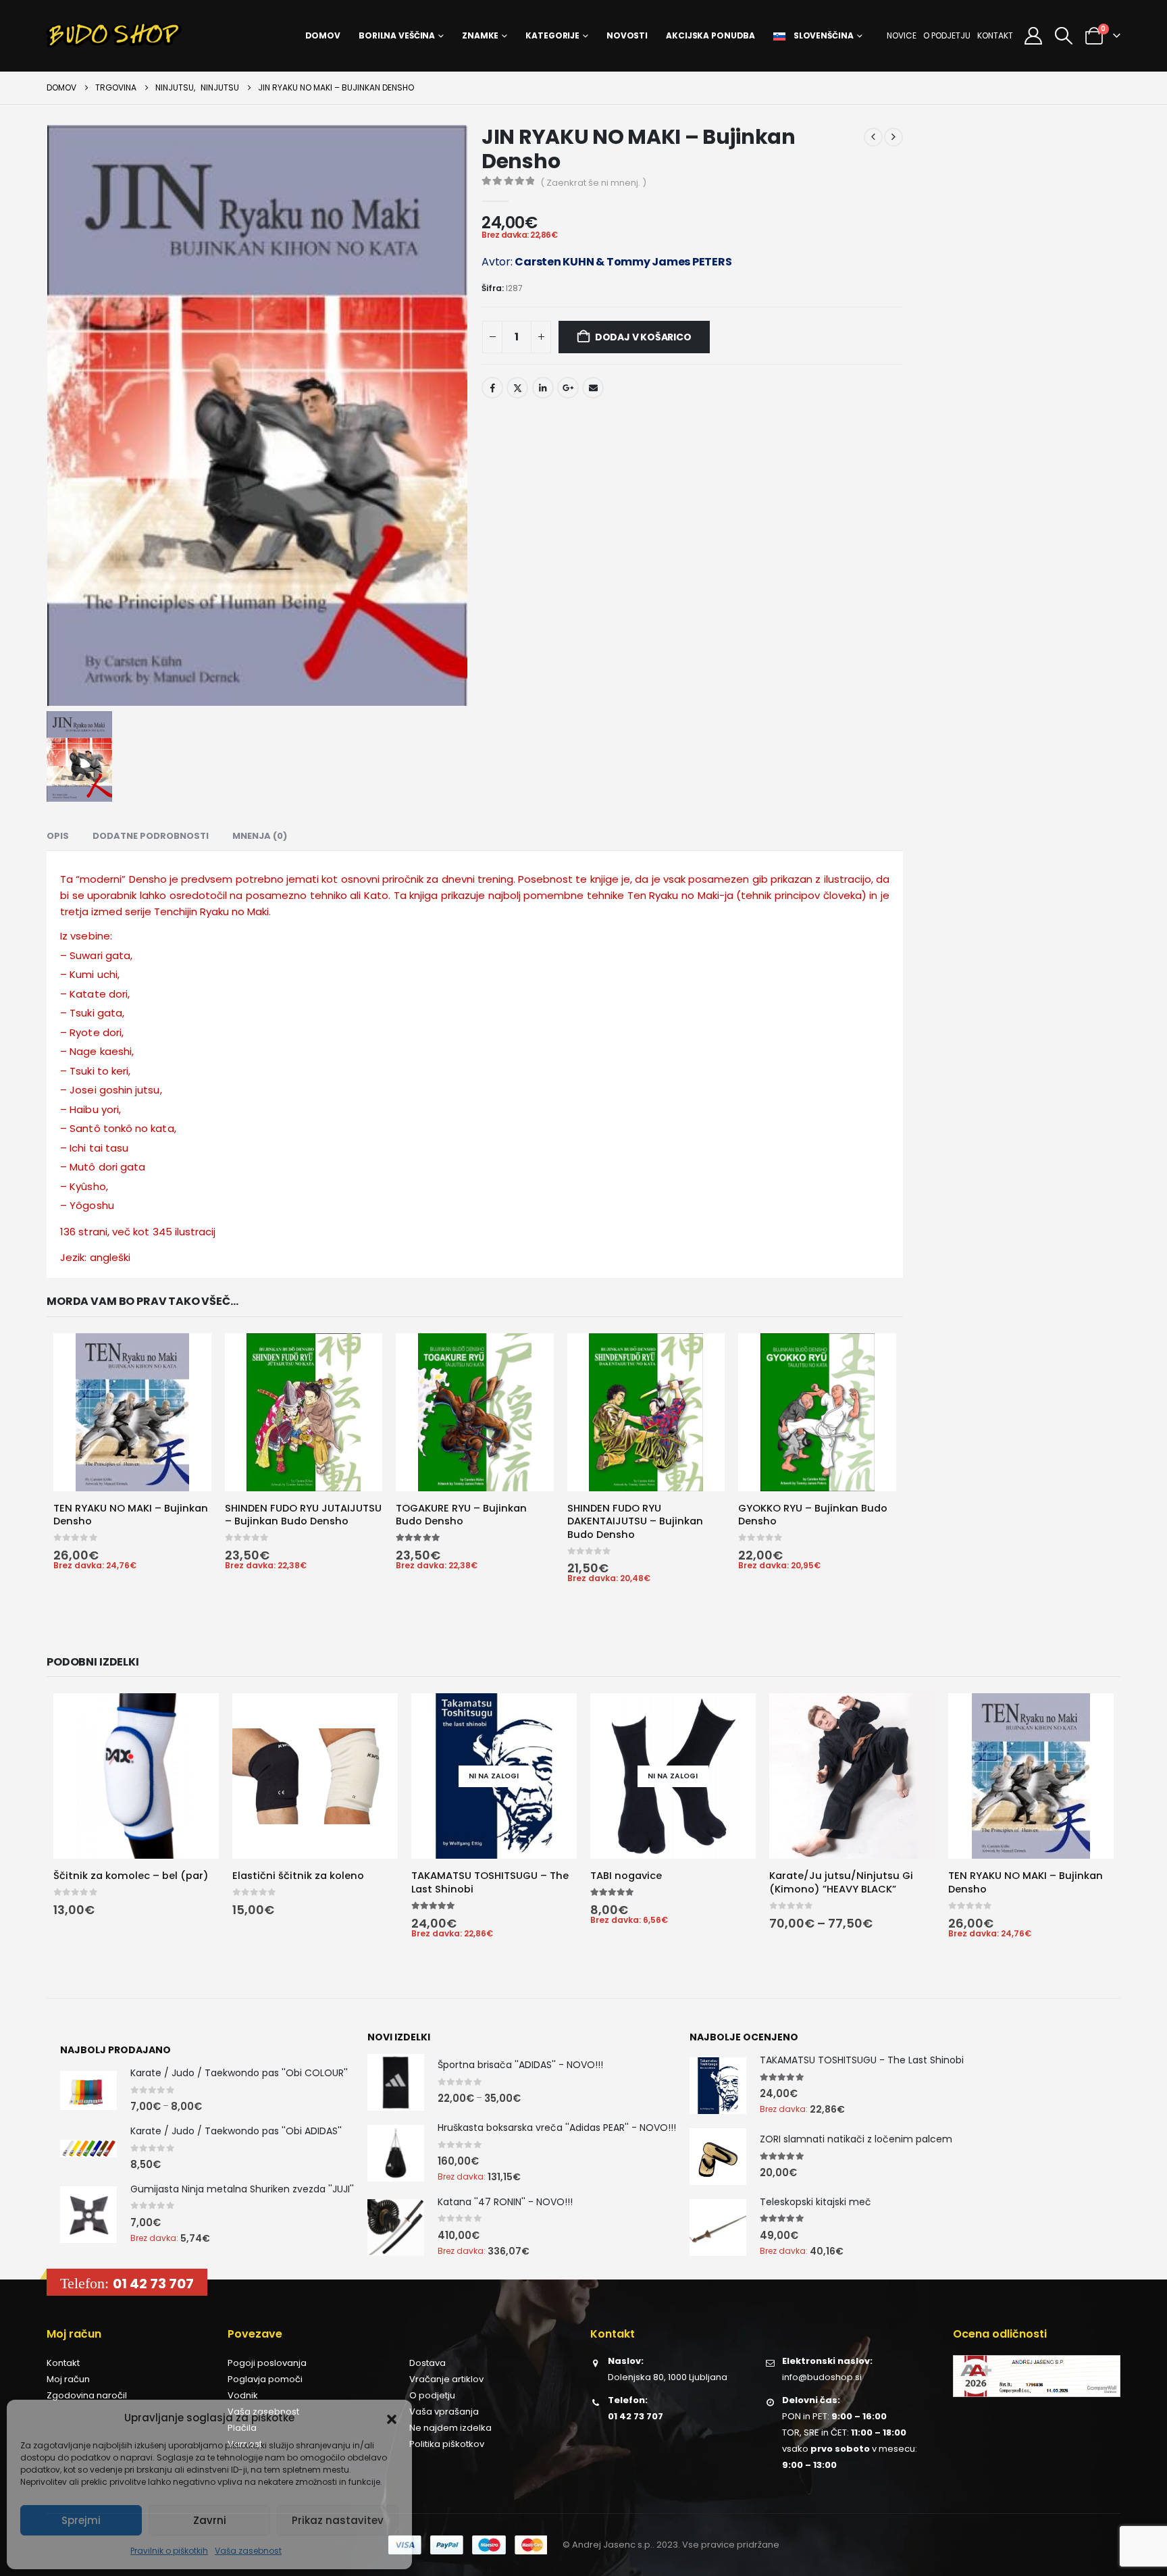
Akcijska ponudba (710, 35)
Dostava (427, 2366)
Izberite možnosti (192, 1717)
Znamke (480, 35)
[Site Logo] (114, 36)
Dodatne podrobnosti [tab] (151, 834)
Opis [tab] (58, 834)
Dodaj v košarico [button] (185, 1354)
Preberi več (554, 1717)
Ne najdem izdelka (450, 2431)
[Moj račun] (1033, 36)
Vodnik (243, 2399)
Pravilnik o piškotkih (169, 2551)
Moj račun (68, 2382)
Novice (902, 35)
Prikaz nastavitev (338, 2520)
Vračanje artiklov (446, 2382)
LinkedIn (543, 388)
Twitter (517, 388)
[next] (893, 137)
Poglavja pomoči (265, 2382)
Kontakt (995, 35)
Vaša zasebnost (248, 2551)
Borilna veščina (397, 35)
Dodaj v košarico (643, 337)
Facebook (492, 388)
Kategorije (552, 35)
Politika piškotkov (447, 2447)
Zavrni (210, 2520)
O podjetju (947, 35)
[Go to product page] (127, 1412)
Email (593, 388)
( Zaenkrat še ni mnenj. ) (593, 183)
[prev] (873, 137)
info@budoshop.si (822, 2380)
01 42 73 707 (153, 2287)
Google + (568, 388)
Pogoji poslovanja (267, 2366)
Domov (323, 35)
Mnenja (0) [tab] (260, 834)
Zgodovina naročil (87, 2399)
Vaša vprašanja (444, 2415)
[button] (392, 2418)
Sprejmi (81, 2520)
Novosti (627, 35)
